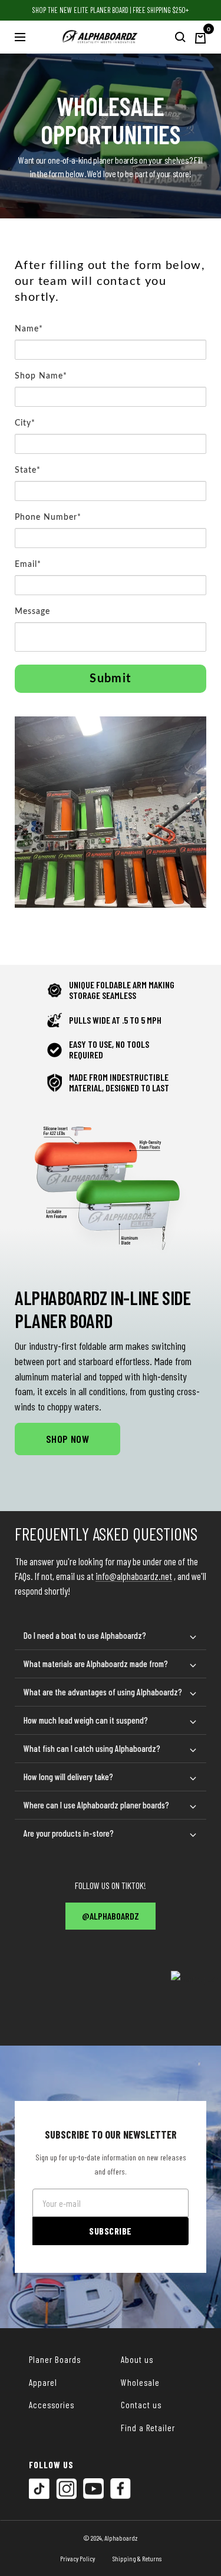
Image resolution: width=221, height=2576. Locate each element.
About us (137, 2359)
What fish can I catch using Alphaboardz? (92, 1748)
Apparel (43, 2382)
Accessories (52, 2405)
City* (25, 423)
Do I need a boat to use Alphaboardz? (85, 1635)
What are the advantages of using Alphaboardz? (103, 1692)
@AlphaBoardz (111, 1916)
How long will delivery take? (68, 1777)
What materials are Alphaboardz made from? (96, 1664)
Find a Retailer (148, 2428)
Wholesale (140, 2382)
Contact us (141, 2405)
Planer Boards (55, 2359)
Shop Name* (41, 376)
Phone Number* (48, 517)
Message (32, 612)
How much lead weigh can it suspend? (86, 1720)
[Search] (180, 37)
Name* (29, 329)
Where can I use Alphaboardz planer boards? (96, 1805)
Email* (28, 565)
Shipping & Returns (137, 2558)
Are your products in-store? (69, 1833)
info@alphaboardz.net (134, 1576)
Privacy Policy (77, 2558)
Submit (110, 679)
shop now (67, 1439)
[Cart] (200, 37)
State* (28, 470)
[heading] (111, 288)
